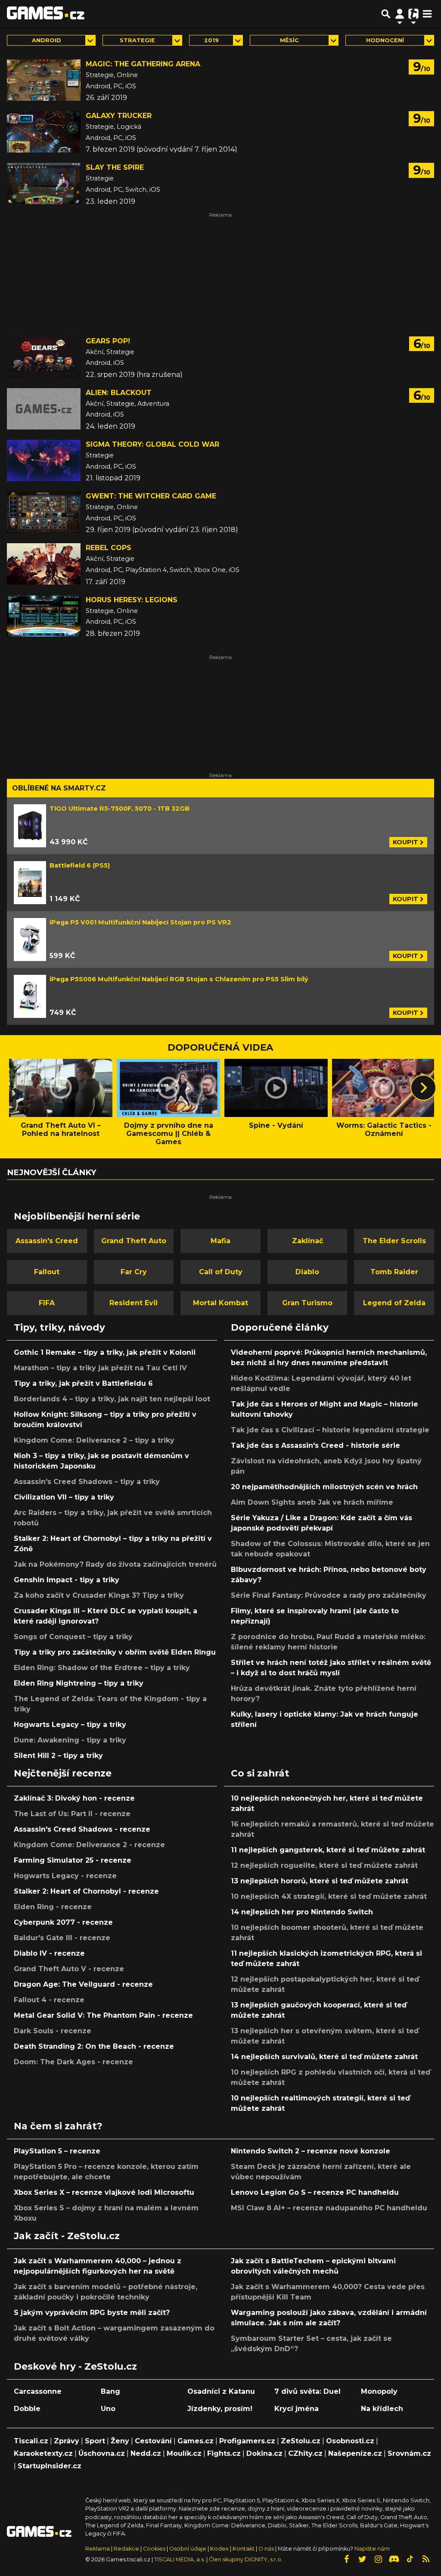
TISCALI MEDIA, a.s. (180, 2559)
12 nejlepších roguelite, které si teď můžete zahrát (324, 1865)
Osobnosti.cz (350, 2441)
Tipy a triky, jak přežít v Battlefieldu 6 (83, 1383)
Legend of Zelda (394, 1303)
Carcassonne (38, 2391)
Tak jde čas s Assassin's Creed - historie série (315, 1445)
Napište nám (372, 2549)
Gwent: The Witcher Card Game (151, 496)
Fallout (47, 1272)
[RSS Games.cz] (426, 2559)
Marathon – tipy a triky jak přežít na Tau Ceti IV (100, 1368)
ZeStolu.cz (301, 2441)
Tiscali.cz (31, 2441)
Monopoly (379, 2391)
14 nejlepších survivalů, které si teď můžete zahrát (324, 2057)
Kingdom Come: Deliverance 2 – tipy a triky (94, 1440)
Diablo (307, 1272)
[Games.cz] (46, 14)
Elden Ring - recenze (53, 1907)
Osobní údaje (188, 2549)
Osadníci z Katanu (221, 2391)
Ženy (120, 2441)
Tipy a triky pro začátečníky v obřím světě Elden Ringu (115, 1652)
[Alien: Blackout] (44, 409)
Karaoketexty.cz (43, 2453)
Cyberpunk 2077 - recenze (63, 1922)
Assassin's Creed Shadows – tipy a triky (87, 1482)
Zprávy (67, 2441)
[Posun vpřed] (423, 1088)
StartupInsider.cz (50, 2466)
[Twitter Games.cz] (362, 2559)
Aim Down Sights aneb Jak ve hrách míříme (312, 1502)
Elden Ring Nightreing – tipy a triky (79, 1683)
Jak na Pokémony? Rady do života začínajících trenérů (115, 1564)
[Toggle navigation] (427, 14)
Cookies (154, 2549)
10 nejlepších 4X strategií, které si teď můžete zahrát (329, 1896)
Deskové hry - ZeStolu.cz (75, 2366)
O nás (267, 2549)
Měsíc (289, 40)
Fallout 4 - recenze (49, 2000)
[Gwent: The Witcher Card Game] (44, 512)
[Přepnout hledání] (386, 14)
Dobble (27, 2409)
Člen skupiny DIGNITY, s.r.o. (246, 2559)
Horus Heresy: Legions (132, 600)
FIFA (47, 1303)
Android (47, 40)
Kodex (220, 2549)
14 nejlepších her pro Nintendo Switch (302, 1912)
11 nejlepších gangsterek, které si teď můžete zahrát (328, 1850)
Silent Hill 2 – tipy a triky (58, 1756)
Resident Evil (134, 1303)
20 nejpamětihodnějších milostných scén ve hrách (324, 1487)
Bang (110, 2391)
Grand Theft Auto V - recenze (69, 1969)
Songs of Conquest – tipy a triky (73, 1637)
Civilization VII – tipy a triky (64, 1497)
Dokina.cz (264, 2453)
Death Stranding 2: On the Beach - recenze (94, 2046)
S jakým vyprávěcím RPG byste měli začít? (92, 2313)
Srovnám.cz (409, 2453)
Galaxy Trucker (119, 116)
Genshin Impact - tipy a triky (67, 1580)
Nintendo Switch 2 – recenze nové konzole (311, 2151)
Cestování (153, 2441)
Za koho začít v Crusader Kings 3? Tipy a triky (99, 1595)
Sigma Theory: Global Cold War (152, 444)
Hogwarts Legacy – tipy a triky (70, 1725)
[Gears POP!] (44, 357)
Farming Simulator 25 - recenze (73, 1860)
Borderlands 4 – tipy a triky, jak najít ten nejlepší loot (112, 1399)
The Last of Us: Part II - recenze (72, 1814)
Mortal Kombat (220, 1303)
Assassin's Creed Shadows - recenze (82, 1829)
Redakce (126, 2549)
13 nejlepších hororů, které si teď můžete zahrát (320, 1881)
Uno (108, 2409)
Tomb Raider (394, 1272)
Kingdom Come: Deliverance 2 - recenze (89, 1845)
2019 (211, 40)
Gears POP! (108, 341)
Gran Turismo (307, 1303)
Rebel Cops (109, 548)
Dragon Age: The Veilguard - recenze (83, 1984)
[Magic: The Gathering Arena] (44, 80)
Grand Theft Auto (134, 1241)
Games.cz (196, 2441)
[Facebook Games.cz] (346, 2559)
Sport (95, 2441)
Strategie (137, 40)
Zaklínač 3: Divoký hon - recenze (74, 1798)
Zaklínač (307, 1241)
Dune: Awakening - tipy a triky (70, 1740)
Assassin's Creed (47, 1241)
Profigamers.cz (247, 2441)
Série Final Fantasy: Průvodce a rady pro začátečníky (329, 1595)
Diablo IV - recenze (49, 1953)
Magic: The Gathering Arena (143, 64)
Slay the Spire (115, 167)
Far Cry (134, 1272)
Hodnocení (385, 40)
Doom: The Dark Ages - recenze (73, 2062)
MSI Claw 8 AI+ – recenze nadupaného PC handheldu (329, 2208)
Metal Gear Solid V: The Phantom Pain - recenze (103, 2015)
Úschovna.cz (102, 2453)
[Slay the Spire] (44, 184)
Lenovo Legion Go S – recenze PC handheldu (315, 2192)
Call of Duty (221, 1272)
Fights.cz (224, 2453)
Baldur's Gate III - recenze (62, 1938)
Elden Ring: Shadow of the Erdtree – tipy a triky (102, 1668)
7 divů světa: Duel (307, 2391)
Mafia (220, 1241)
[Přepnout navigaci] (400, 14)
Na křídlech (382, 2409)
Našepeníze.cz (355, 2453)
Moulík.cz (184, 2453)
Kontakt (244, 2549)
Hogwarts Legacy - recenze (65, 1876)
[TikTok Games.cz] (410, 2559)
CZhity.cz (305, 2453)
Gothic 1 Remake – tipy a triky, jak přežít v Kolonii (105, 1352)
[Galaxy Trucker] (44, 132)
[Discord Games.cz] (394, 2559)
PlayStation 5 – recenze (57, 2151)
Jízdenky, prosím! (220, 2409)
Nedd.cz (146, 2453)
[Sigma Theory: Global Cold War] (44, 460)
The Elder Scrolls (394, 1241)
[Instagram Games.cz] (378, 2559)
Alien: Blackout (119, 393)
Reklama (98, 2549)
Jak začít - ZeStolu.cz (67, 2236)
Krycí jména (297, 2409)
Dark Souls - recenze (53, 2031)
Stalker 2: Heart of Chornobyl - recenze (86, 1891)
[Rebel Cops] (44, 564)
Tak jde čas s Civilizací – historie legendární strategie (330, 1430)
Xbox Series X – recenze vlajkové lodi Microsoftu (104, 2192)
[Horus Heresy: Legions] (44, 616)
